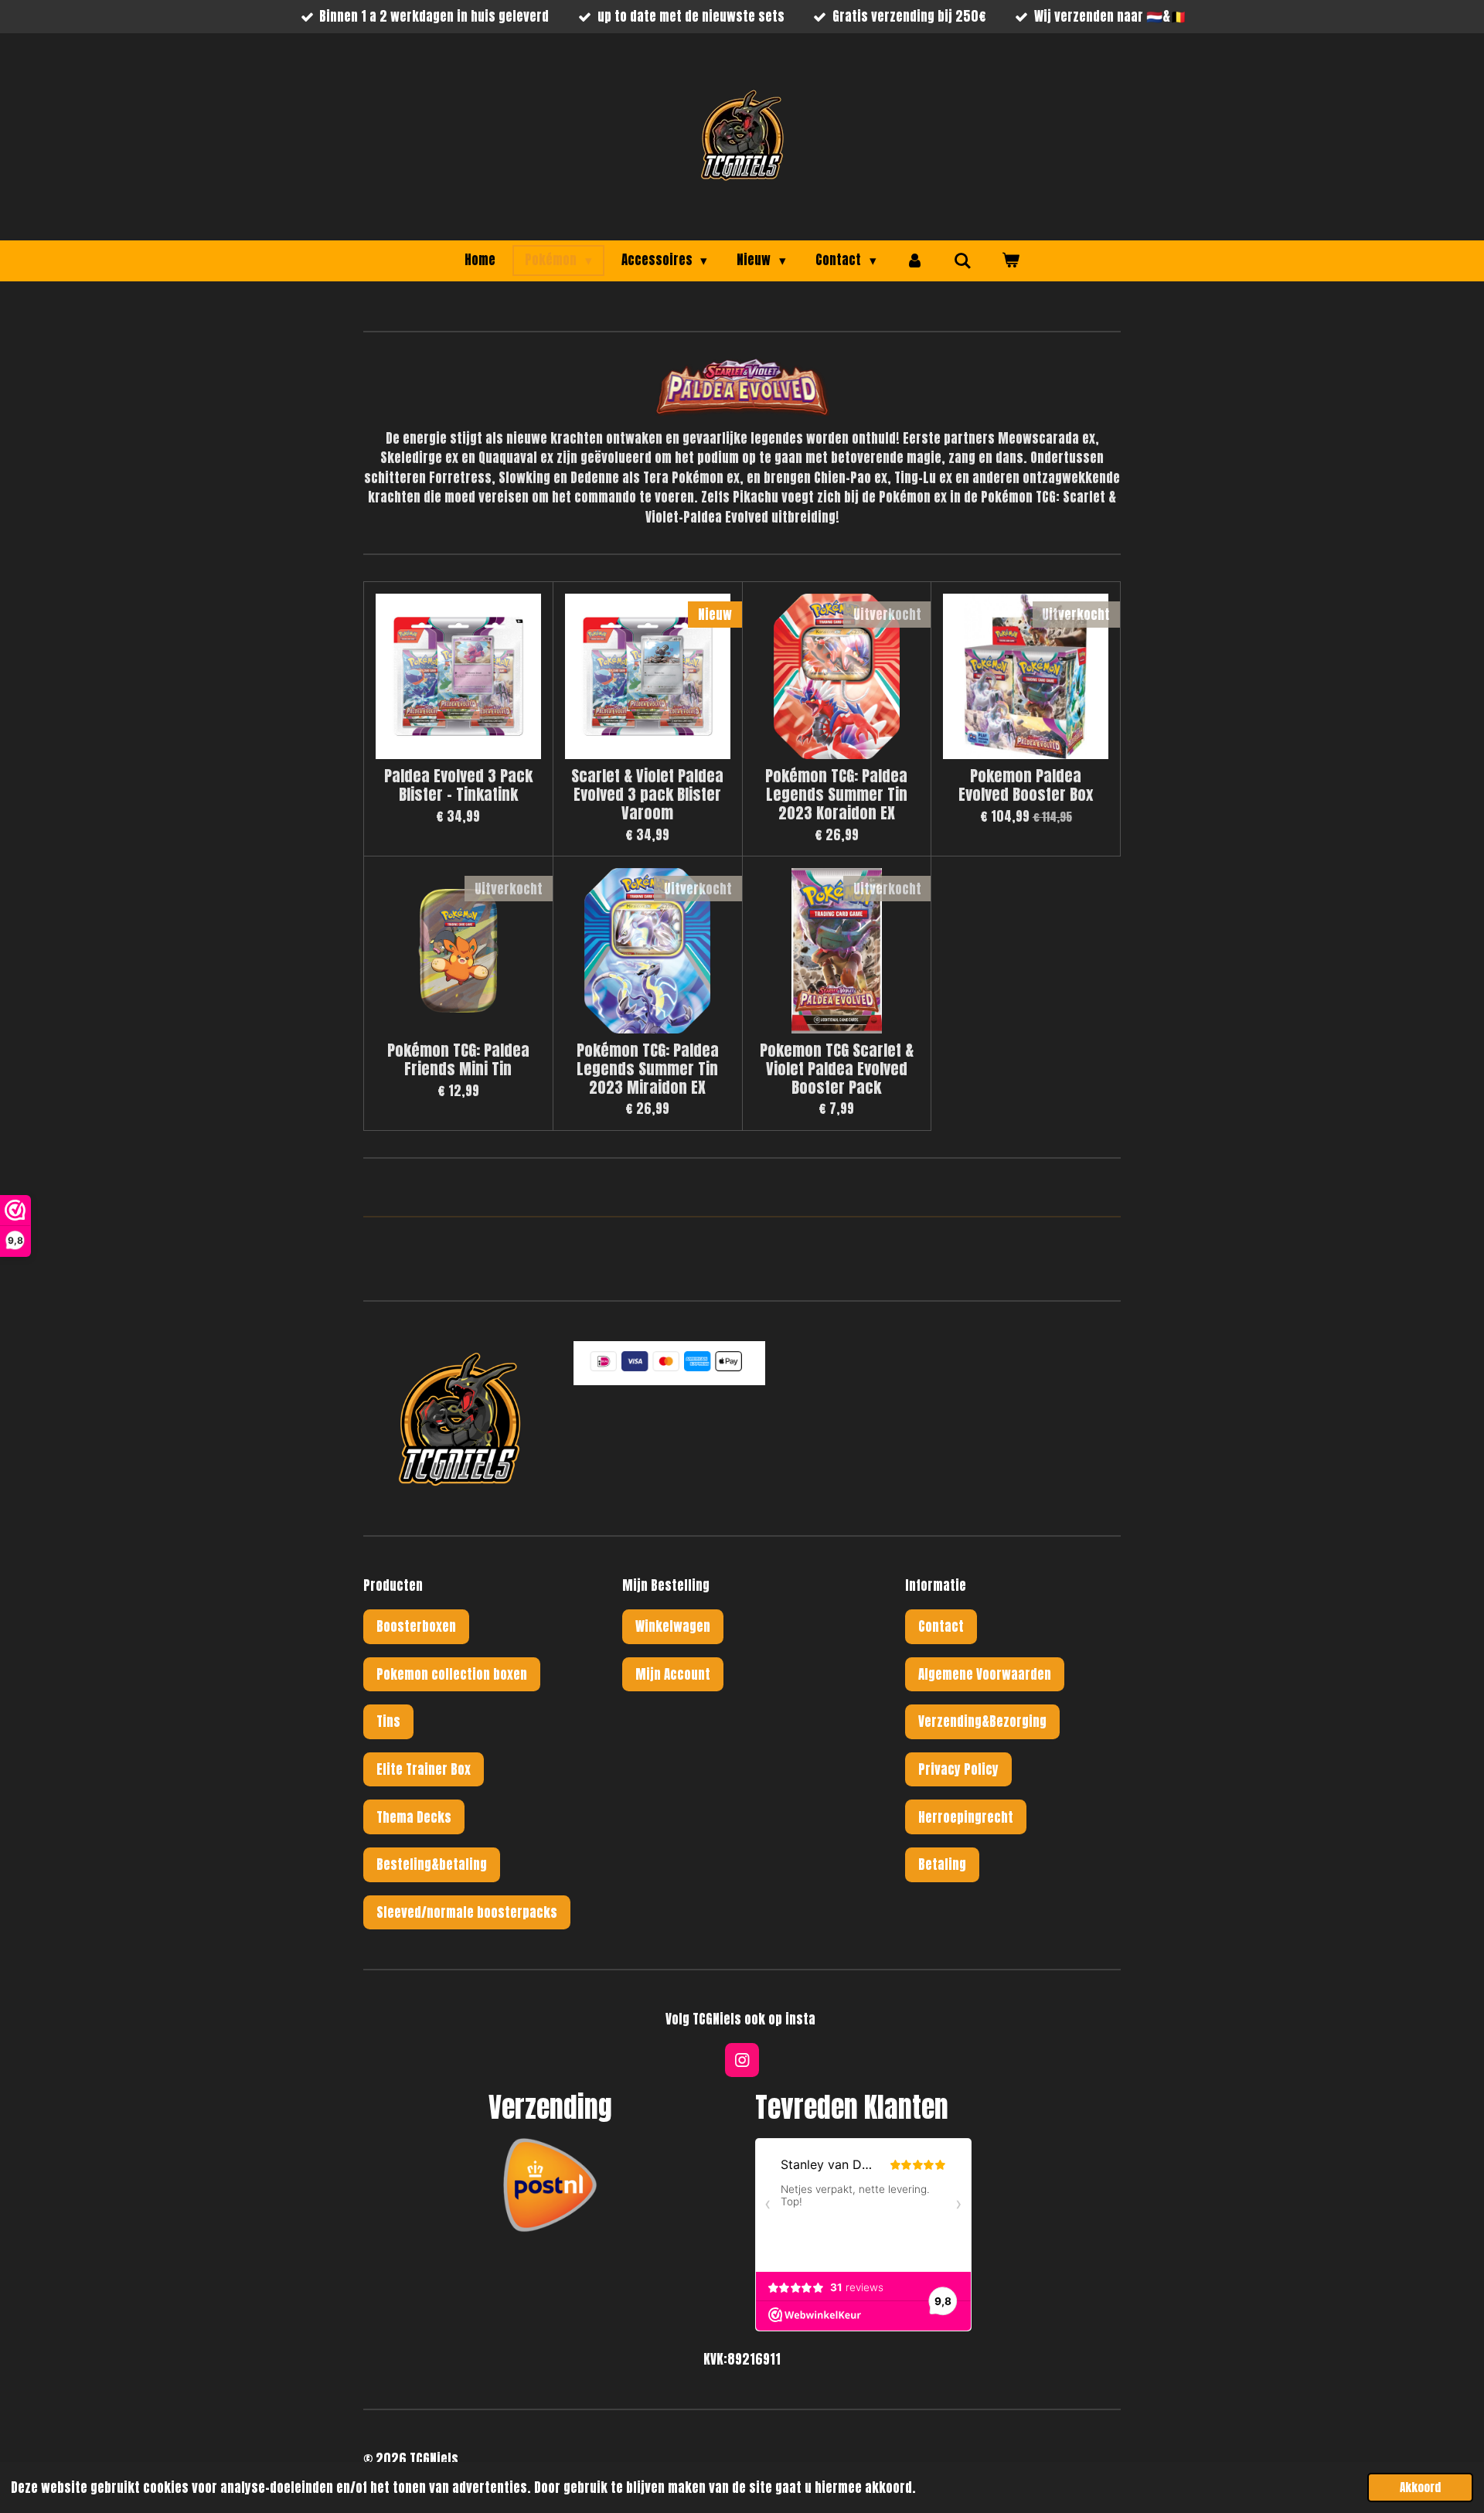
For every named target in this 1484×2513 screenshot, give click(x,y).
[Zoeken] (963, 260)
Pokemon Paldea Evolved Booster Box (1026, 785)
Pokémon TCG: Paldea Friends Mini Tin (458, 1060)
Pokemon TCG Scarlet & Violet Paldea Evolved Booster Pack (837, 1069)
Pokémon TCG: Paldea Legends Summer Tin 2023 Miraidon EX (648, 1069)
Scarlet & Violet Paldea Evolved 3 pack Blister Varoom (647, 794)
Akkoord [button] (1420, 2487)
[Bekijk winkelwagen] (1010, 260)
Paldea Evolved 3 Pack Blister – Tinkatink (458, 785)
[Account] (915, 260)
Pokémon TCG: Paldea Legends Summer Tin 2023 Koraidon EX (836, 794)
